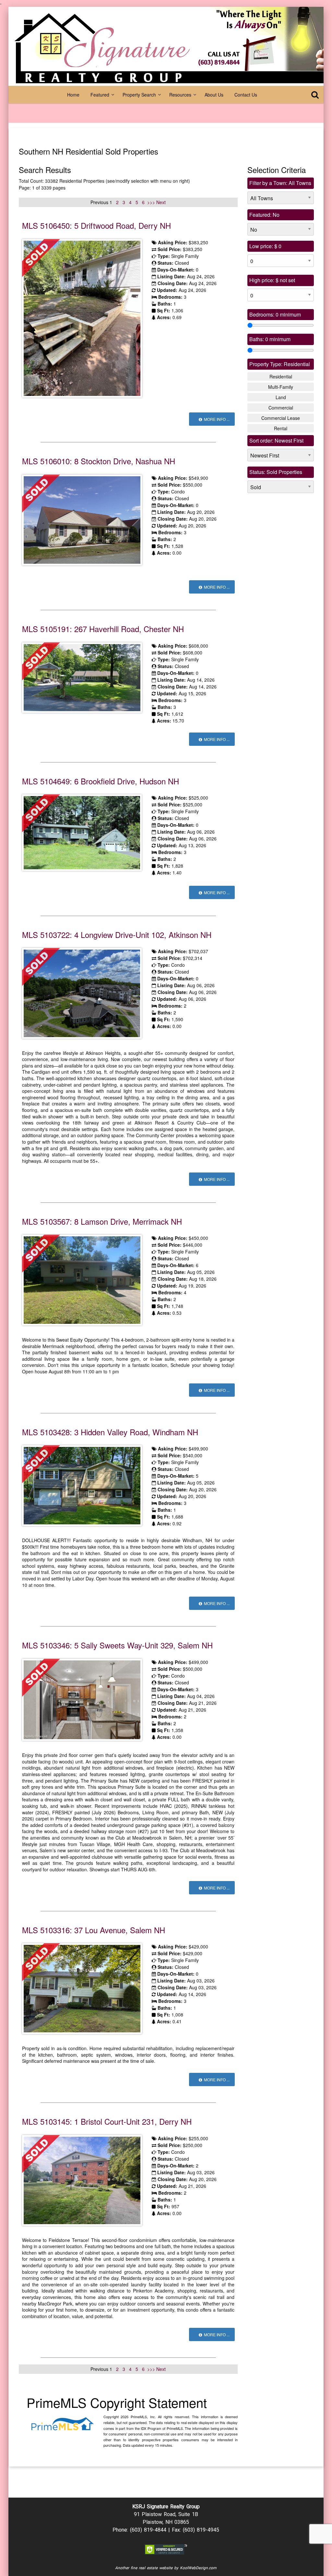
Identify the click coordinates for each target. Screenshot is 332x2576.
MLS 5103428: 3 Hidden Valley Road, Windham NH (110, 1432)
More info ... (216, 419)
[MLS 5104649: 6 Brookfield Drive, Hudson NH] (82, 832)
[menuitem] (73, 95)
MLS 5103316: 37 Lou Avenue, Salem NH (94, 1930)
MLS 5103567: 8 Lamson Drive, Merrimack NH (102, 1221)
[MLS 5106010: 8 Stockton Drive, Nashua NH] (82, 519)
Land (281, 397)
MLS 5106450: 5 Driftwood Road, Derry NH (96, 225)
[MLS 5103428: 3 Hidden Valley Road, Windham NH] (82, 1485)
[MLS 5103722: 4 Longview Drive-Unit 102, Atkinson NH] (82, 993)
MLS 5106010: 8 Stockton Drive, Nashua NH (99, 461)
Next (161, 202)
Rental (281, 428)
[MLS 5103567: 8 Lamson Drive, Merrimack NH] (82, 1279)
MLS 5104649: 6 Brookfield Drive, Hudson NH (101, 781)
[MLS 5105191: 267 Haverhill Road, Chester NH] (82, 677)
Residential (281, 376)
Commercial (281, 408)
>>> (152, 202)
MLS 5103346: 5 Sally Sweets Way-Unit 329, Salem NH (117, 1645)
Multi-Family (281, 387)
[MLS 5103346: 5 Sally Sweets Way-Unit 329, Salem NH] (82, 1699)
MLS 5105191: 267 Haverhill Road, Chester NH (103, 629)
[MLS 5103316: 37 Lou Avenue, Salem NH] (82, 1988)
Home (73, 95)
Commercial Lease (281, 418)
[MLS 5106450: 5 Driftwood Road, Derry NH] (82, 318)
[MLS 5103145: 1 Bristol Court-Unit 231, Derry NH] (82, 2179)
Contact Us (246, 95)
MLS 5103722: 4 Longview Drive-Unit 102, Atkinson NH (117, 935)
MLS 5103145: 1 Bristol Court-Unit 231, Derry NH (107, 2121)
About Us (214, 95)
